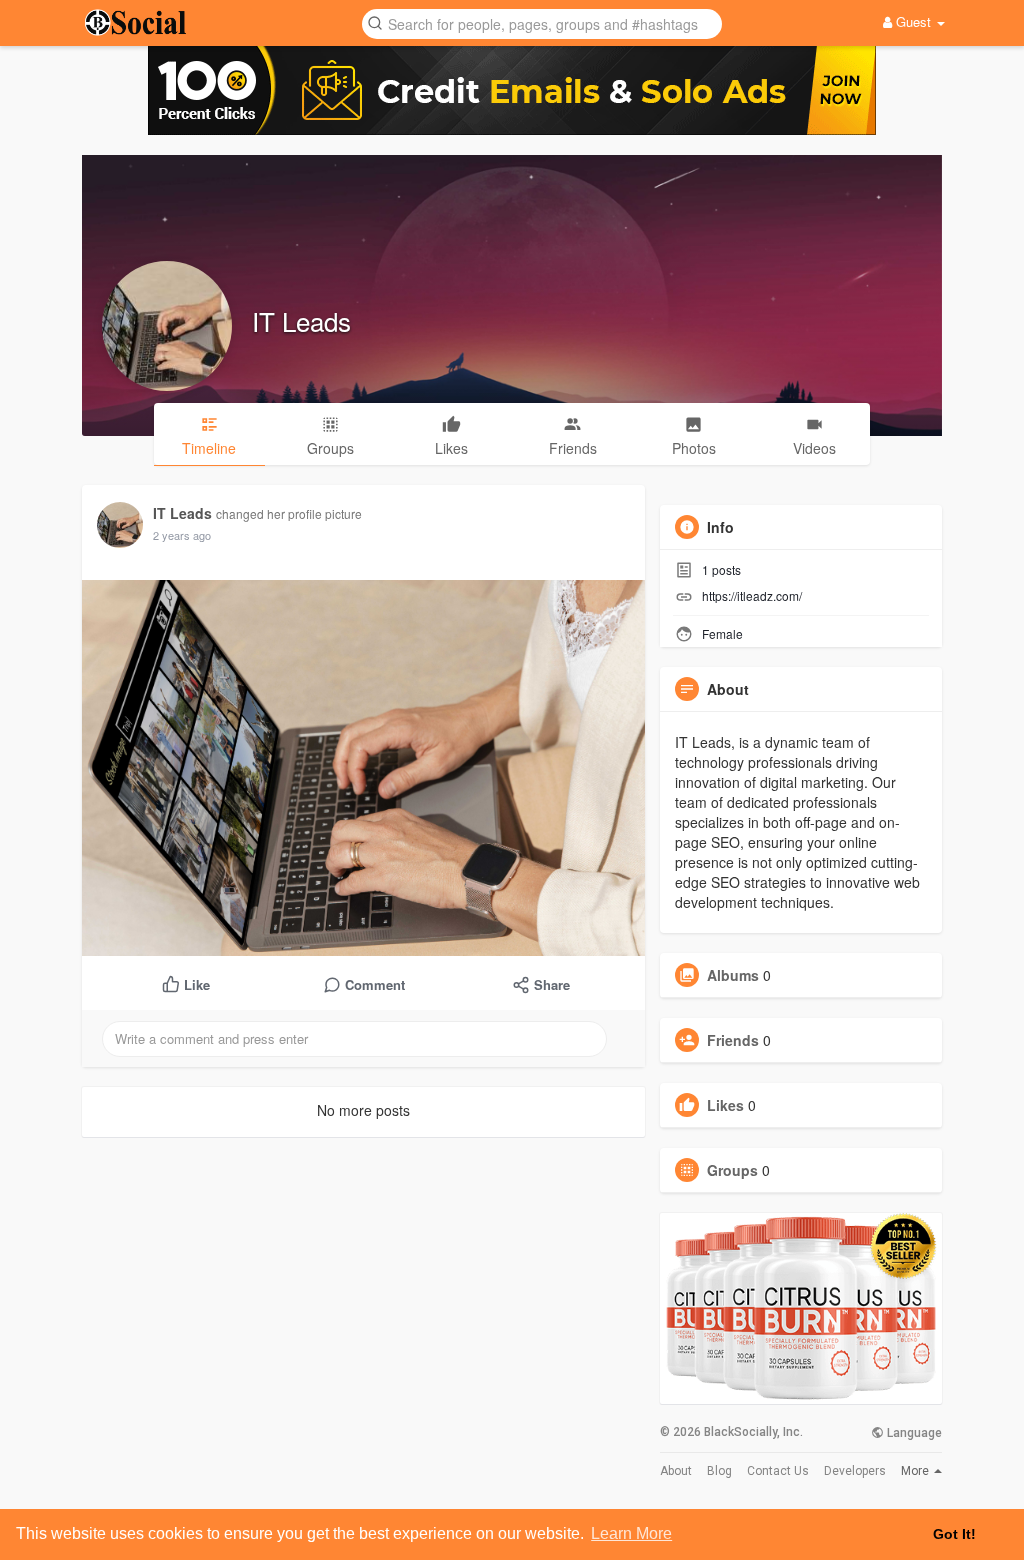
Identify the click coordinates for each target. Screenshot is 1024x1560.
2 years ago (182, 535)
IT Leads (301, 320)
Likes (725, 1105)
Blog (719, 1471)
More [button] (916, 1471)
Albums (733, 975)
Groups (732, 1170)
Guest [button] (913, 21)
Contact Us (778, 1471)
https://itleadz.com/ (752, 595)
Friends (733, 1040)
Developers (855, 1471)
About (676, 1471)
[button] (542, 22)
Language (913, 1433)
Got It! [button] (954, 1534)
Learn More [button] (631, 1533)
